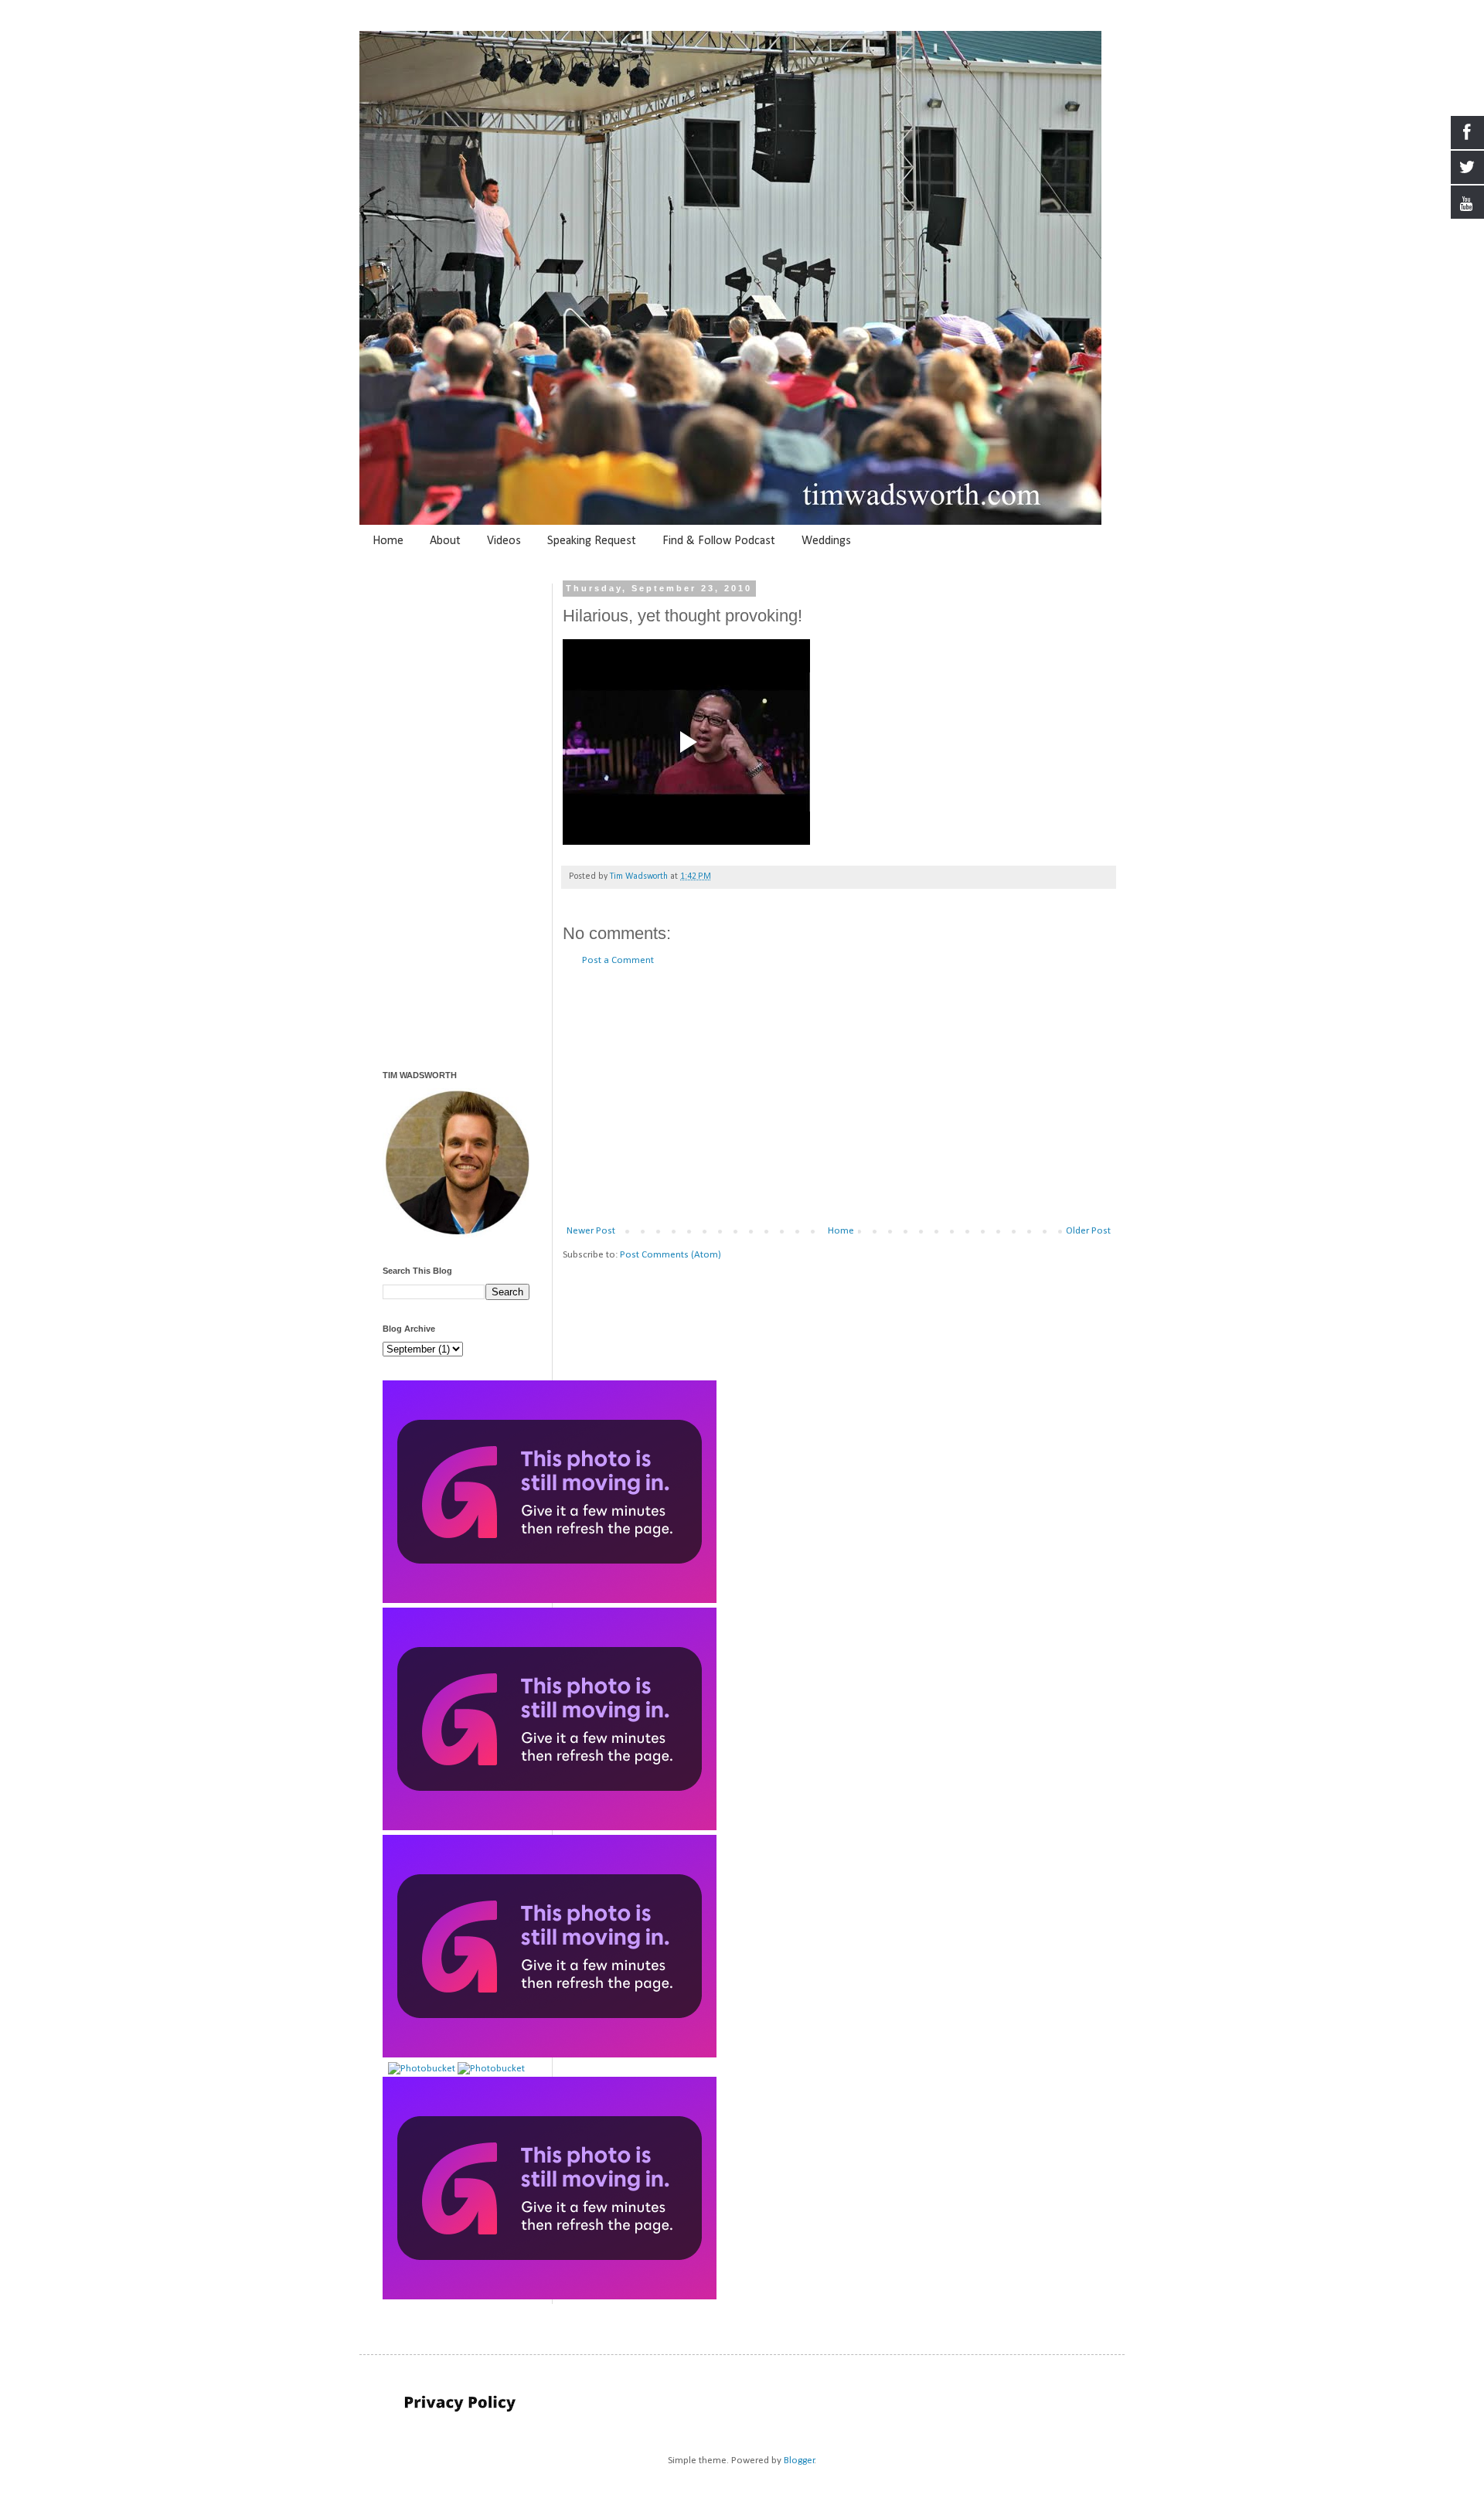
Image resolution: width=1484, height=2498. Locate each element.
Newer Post (591, 1231)
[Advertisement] (839, 1096)
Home (388, 541)
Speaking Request (592, 541)
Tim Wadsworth (640, 876)
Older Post (1088, 1231)
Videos (504, 541)
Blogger (799, 2461)
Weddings (826, 541)
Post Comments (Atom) (671, 1255)
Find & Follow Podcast (719, 541)
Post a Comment (618, 960)
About (445, 541)
